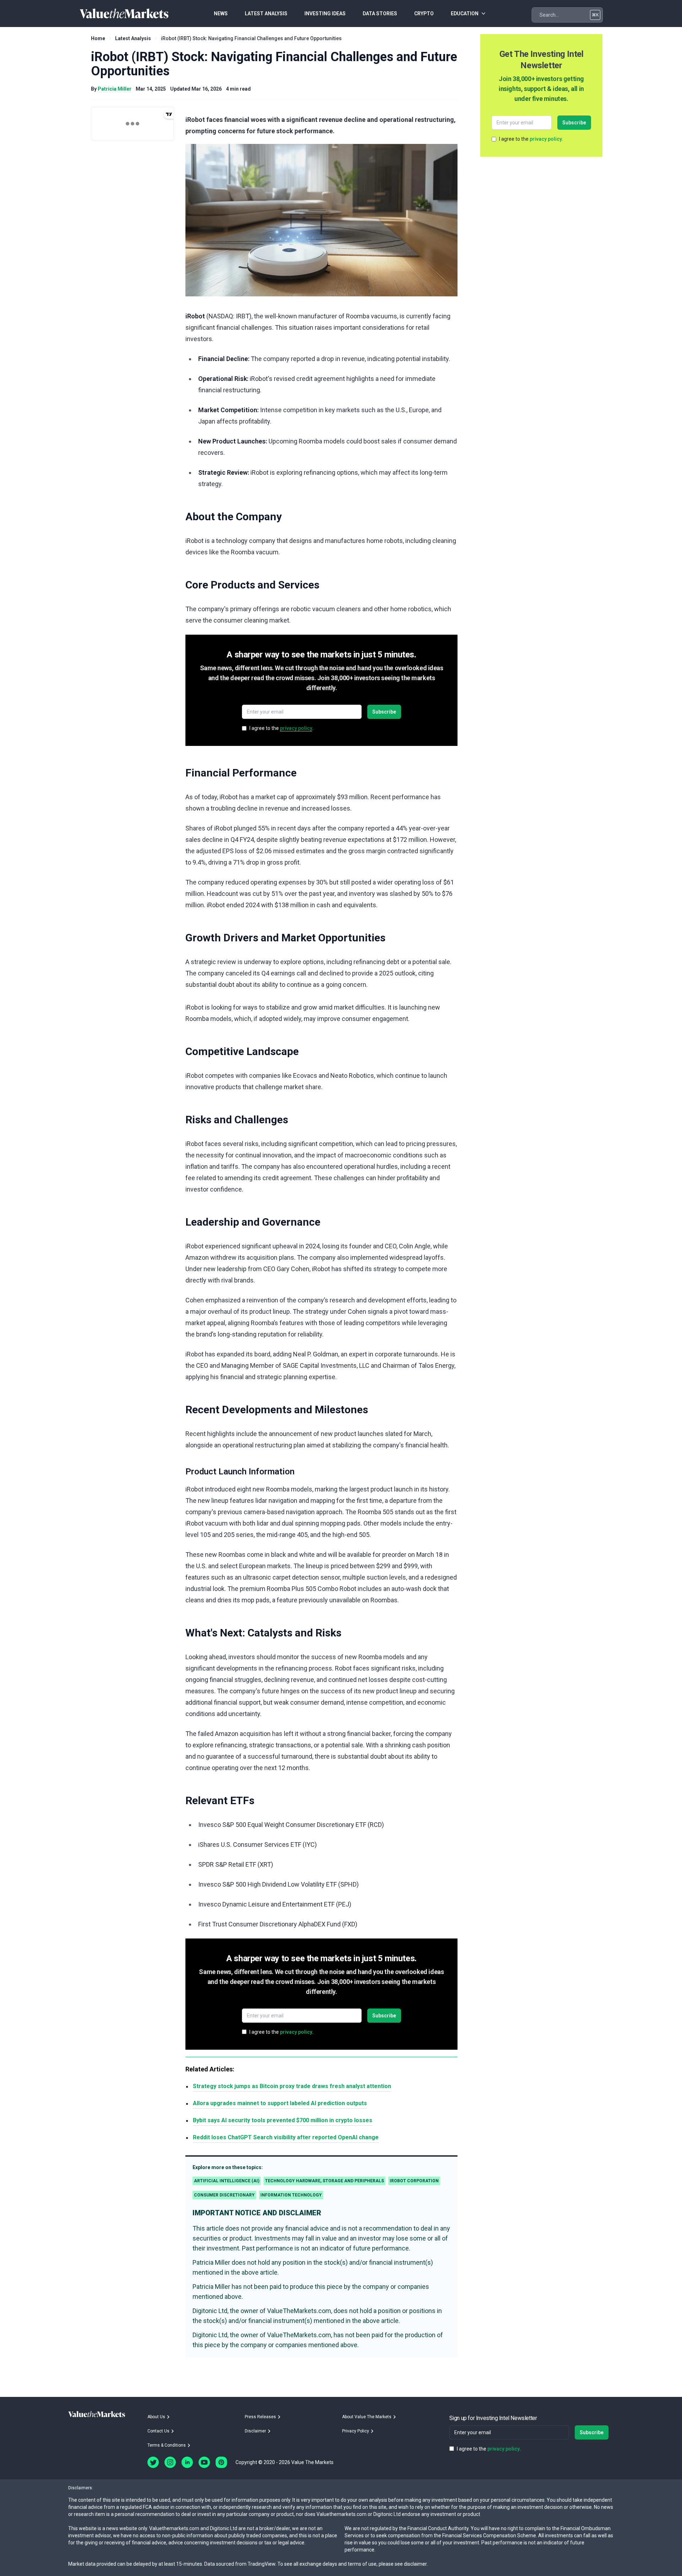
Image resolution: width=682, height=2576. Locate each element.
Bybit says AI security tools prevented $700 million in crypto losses (283, 2120)
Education (465, 14)
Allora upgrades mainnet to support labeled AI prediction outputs (280, 2103)
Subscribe (384, 712)
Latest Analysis (133, 38)
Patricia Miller (115, 89)
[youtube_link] (204, 2462)
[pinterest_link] (221, 2462)
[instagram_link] (170, 2462)
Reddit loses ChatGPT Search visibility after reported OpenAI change (286, 2137)
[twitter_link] (153, 2462)
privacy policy (296, 728)
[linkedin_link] (187, 2462)
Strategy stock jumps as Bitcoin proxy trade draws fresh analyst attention (292, 2086)
